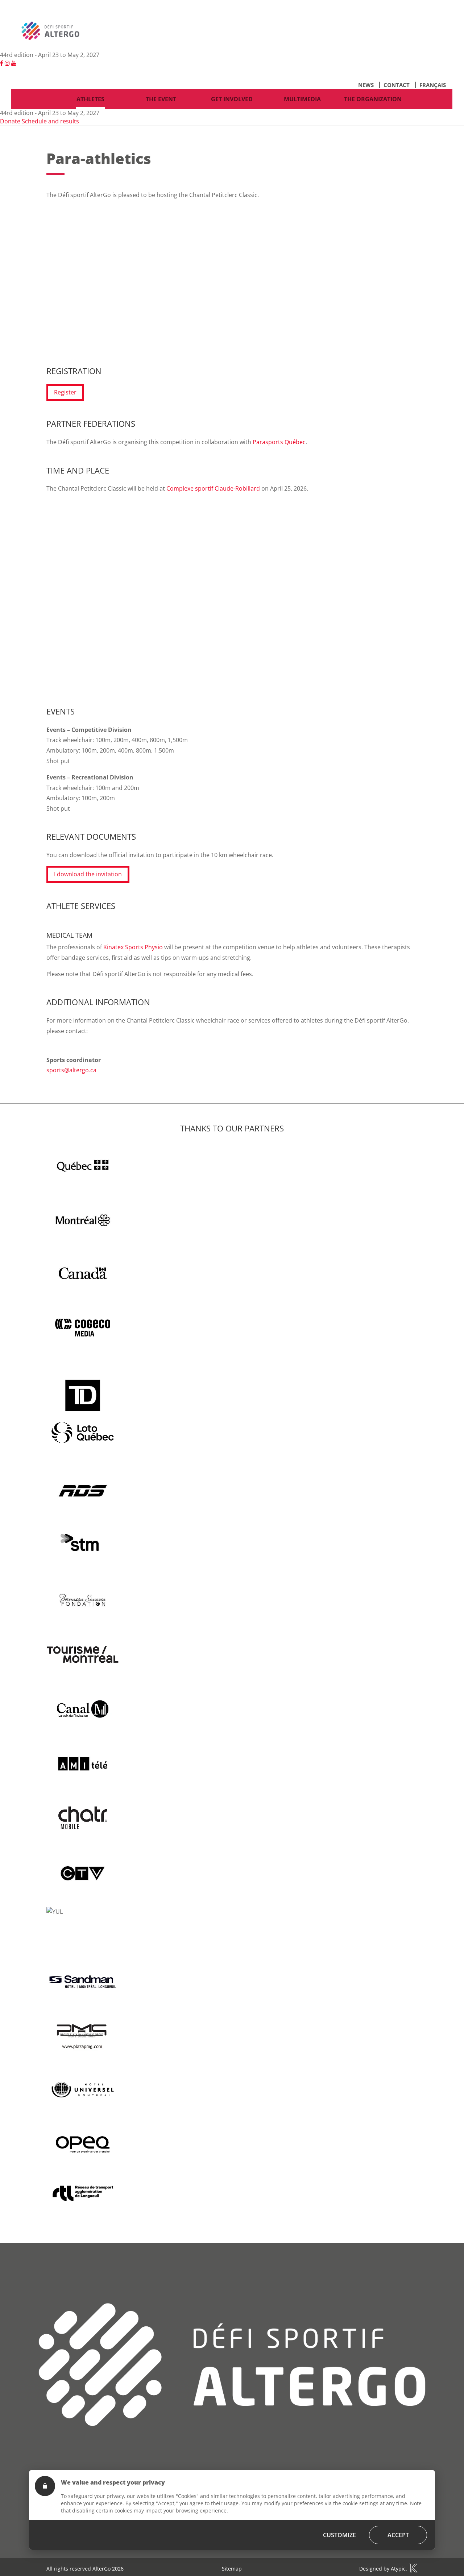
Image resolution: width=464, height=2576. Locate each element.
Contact (397, 85)
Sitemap (232, 2569)
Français (433, 85)
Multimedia (302, 99)
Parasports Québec (279, 442)
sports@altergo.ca (71, 1070)
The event (161, 99)
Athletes (90, 99)
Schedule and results (50, 121)
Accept (398, 2535)
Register (65, 392)
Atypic (398, 2569)
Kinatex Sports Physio (133, 947)
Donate (10, 121)
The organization (373, 99)
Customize (339, 2535)
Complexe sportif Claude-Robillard (213, 488)
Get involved (232, 99)
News (366, 85)
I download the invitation (88, 874)
